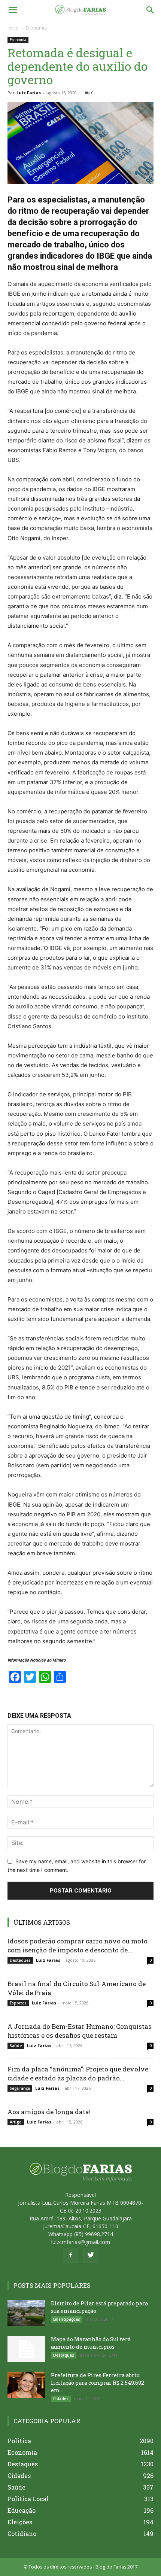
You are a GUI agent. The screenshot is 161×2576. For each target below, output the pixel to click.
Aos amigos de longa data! (49, 2112)
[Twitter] (91, 2255)
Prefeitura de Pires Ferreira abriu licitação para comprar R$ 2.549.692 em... (98, 2383)
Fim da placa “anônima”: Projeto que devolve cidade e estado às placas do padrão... (78, 2073)
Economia (36, 28)
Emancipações (67, 2319)
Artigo (16, 2122)
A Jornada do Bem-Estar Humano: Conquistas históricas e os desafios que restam (80, 2031)
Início (13, 28)
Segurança (20, 2088)
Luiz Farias (29, 93)
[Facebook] (70, 2255)
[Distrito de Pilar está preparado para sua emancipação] (26, 2313)
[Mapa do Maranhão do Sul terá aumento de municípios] (26, 2349)
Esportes (18, 2003)
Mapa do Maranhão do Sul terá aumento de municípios (91, 2343)
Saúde (16, 2046)
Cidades (61, 2399)
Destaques (20, 1960)
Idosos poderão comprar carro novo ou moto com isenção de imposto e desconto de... (78, 1945)
